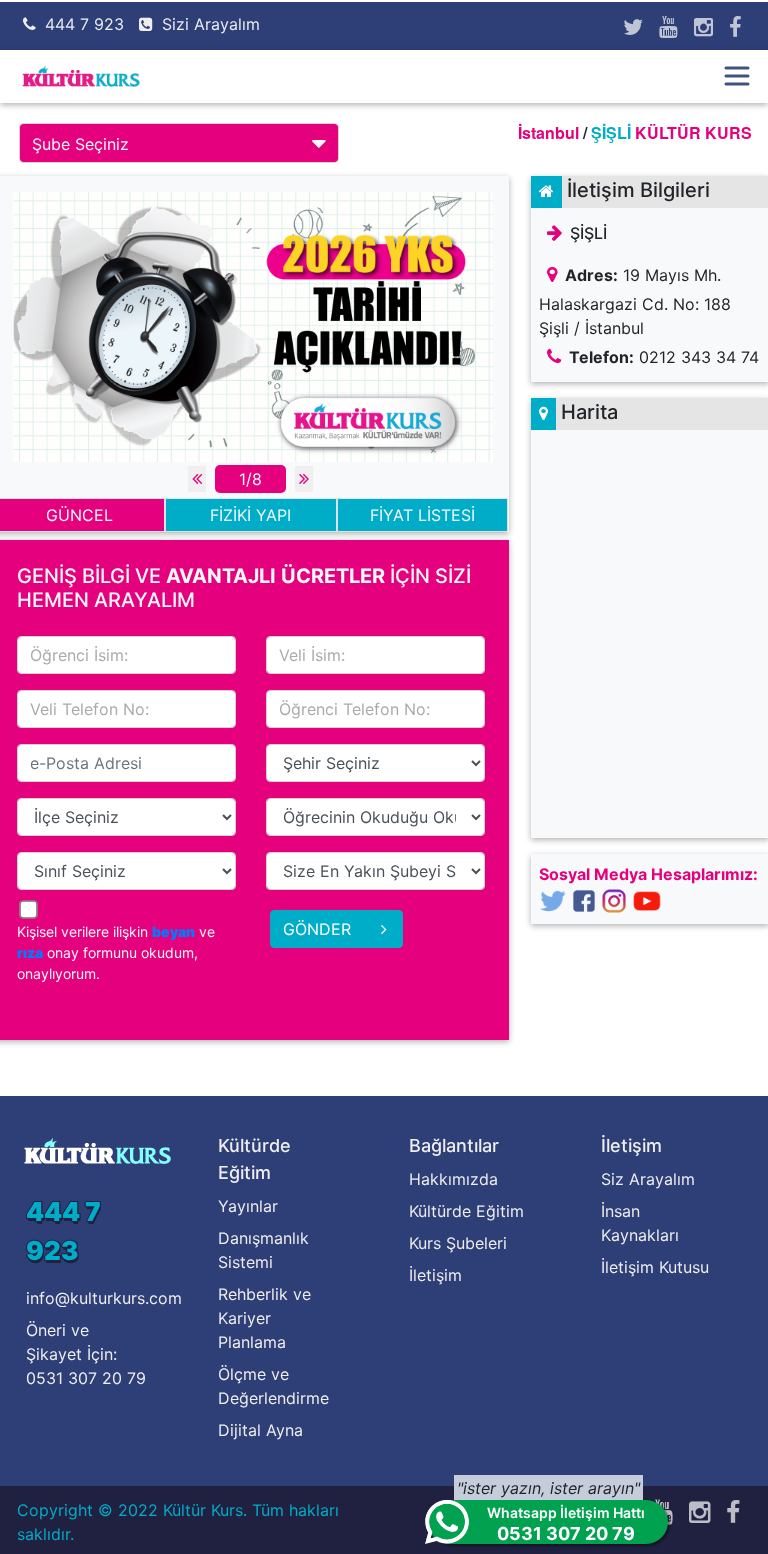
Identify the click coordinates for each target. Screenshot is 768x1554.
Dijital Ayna (260, 1430)
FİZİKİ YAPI (250, 515)
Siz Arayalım (648, 1179)
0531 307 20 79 (86, 1378)
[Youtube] (668, 27)
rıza (30, 952)
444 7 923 (84, 24)
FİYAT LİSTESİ (422, 515)
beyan (173, 931)
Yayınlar (248, 1206)
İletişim (435, 1275)
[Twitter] (633, 27)
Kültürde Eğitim (466, 1211)
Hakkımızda (453, 1179)
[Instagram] (703, 27)
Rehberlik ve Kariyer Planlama (264, 1318)
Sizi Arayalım (211, 24)
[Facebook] (735, 27)
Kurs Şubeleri (458, 1243)
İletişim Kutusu (655, 1267)
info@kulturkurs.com (104, 1298)
